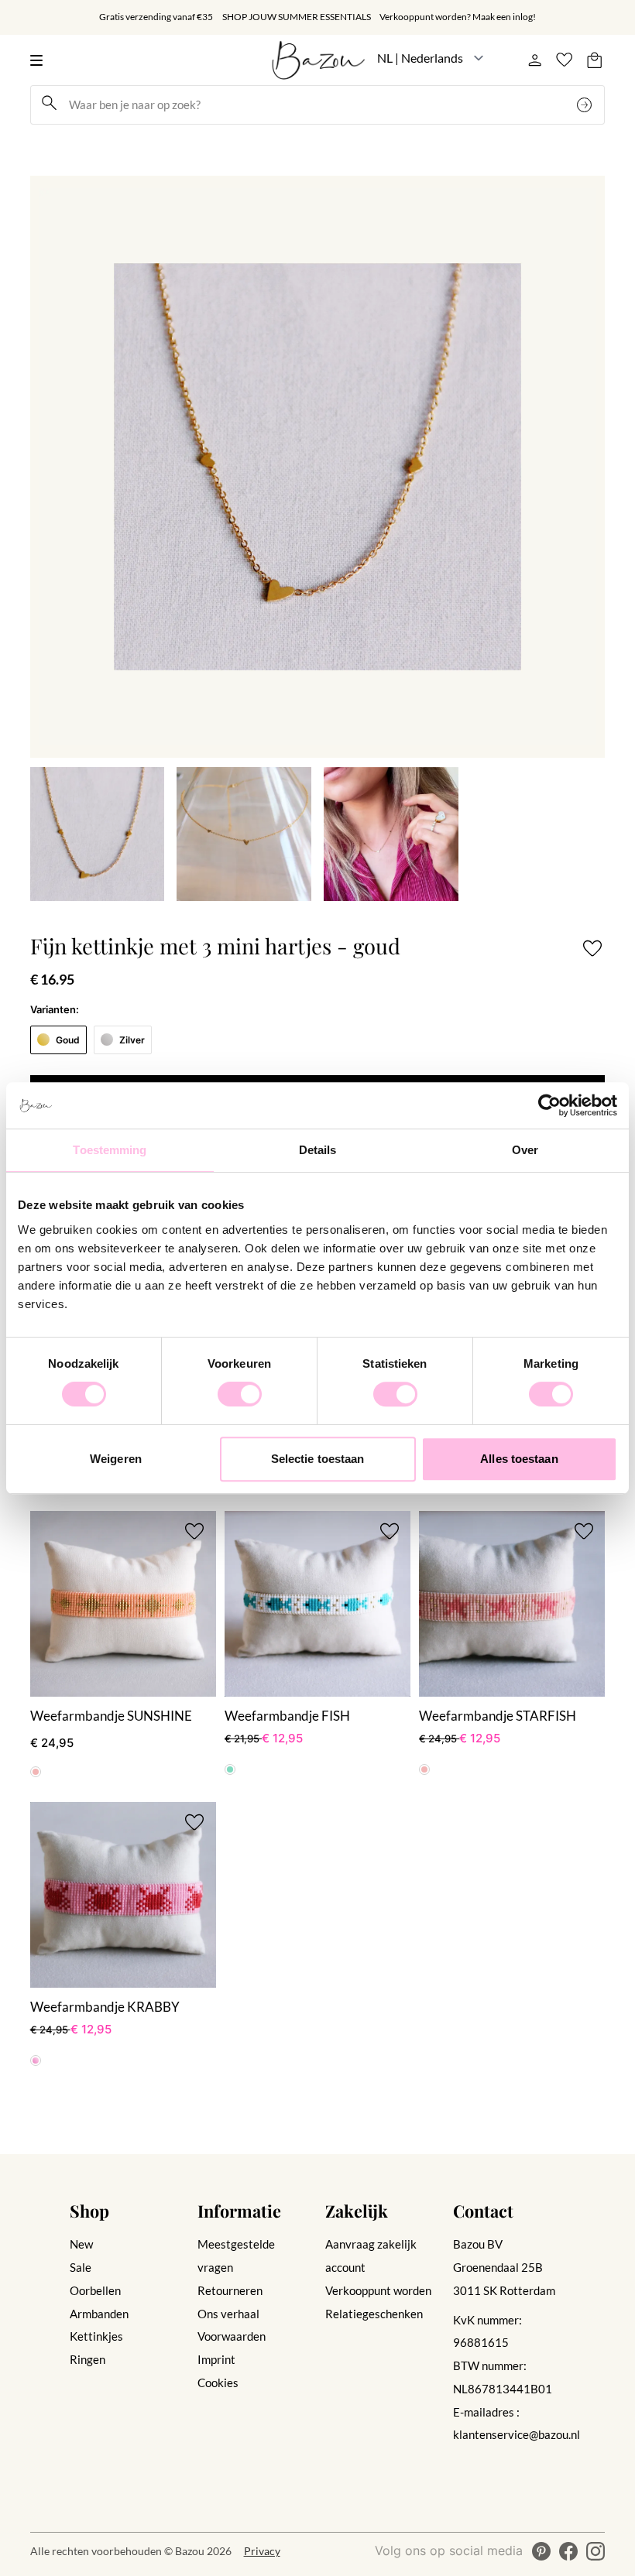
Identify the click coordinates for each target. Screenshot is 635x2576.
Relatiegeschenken (374, 2314)
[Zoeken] (586, 105)
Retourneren (230, 2290)
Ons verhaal (228, 2314)
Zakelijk (357, 2210)
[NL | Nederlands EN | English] (431, 58)
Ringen (88, 2359)
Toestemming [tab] (110, 1150)
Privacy (262, 2551)
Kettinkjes (96, 2336)
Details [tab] (318, 1150)
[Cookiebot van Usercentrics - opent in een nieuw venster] (549, 1105)
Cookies (218, 2382)
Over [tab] (525, 1150)
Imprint (216, 2359)
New (81, 2244)
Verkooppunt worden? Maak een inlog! (458, 17)
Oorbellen (95, 2290)
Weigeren (116, 1459)
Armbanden (99, 2314)
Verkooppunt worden (378, 2290)
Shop (89, 2210)
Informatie (239, 2210)
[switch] (240, 1394)
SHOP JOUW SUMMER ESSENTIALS (297, 17)
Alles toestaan (519, 1459)
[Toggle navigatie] (41, 60)
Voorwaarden (232, 2336)
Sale (81, 2267)
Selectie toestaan (318, 1459)
